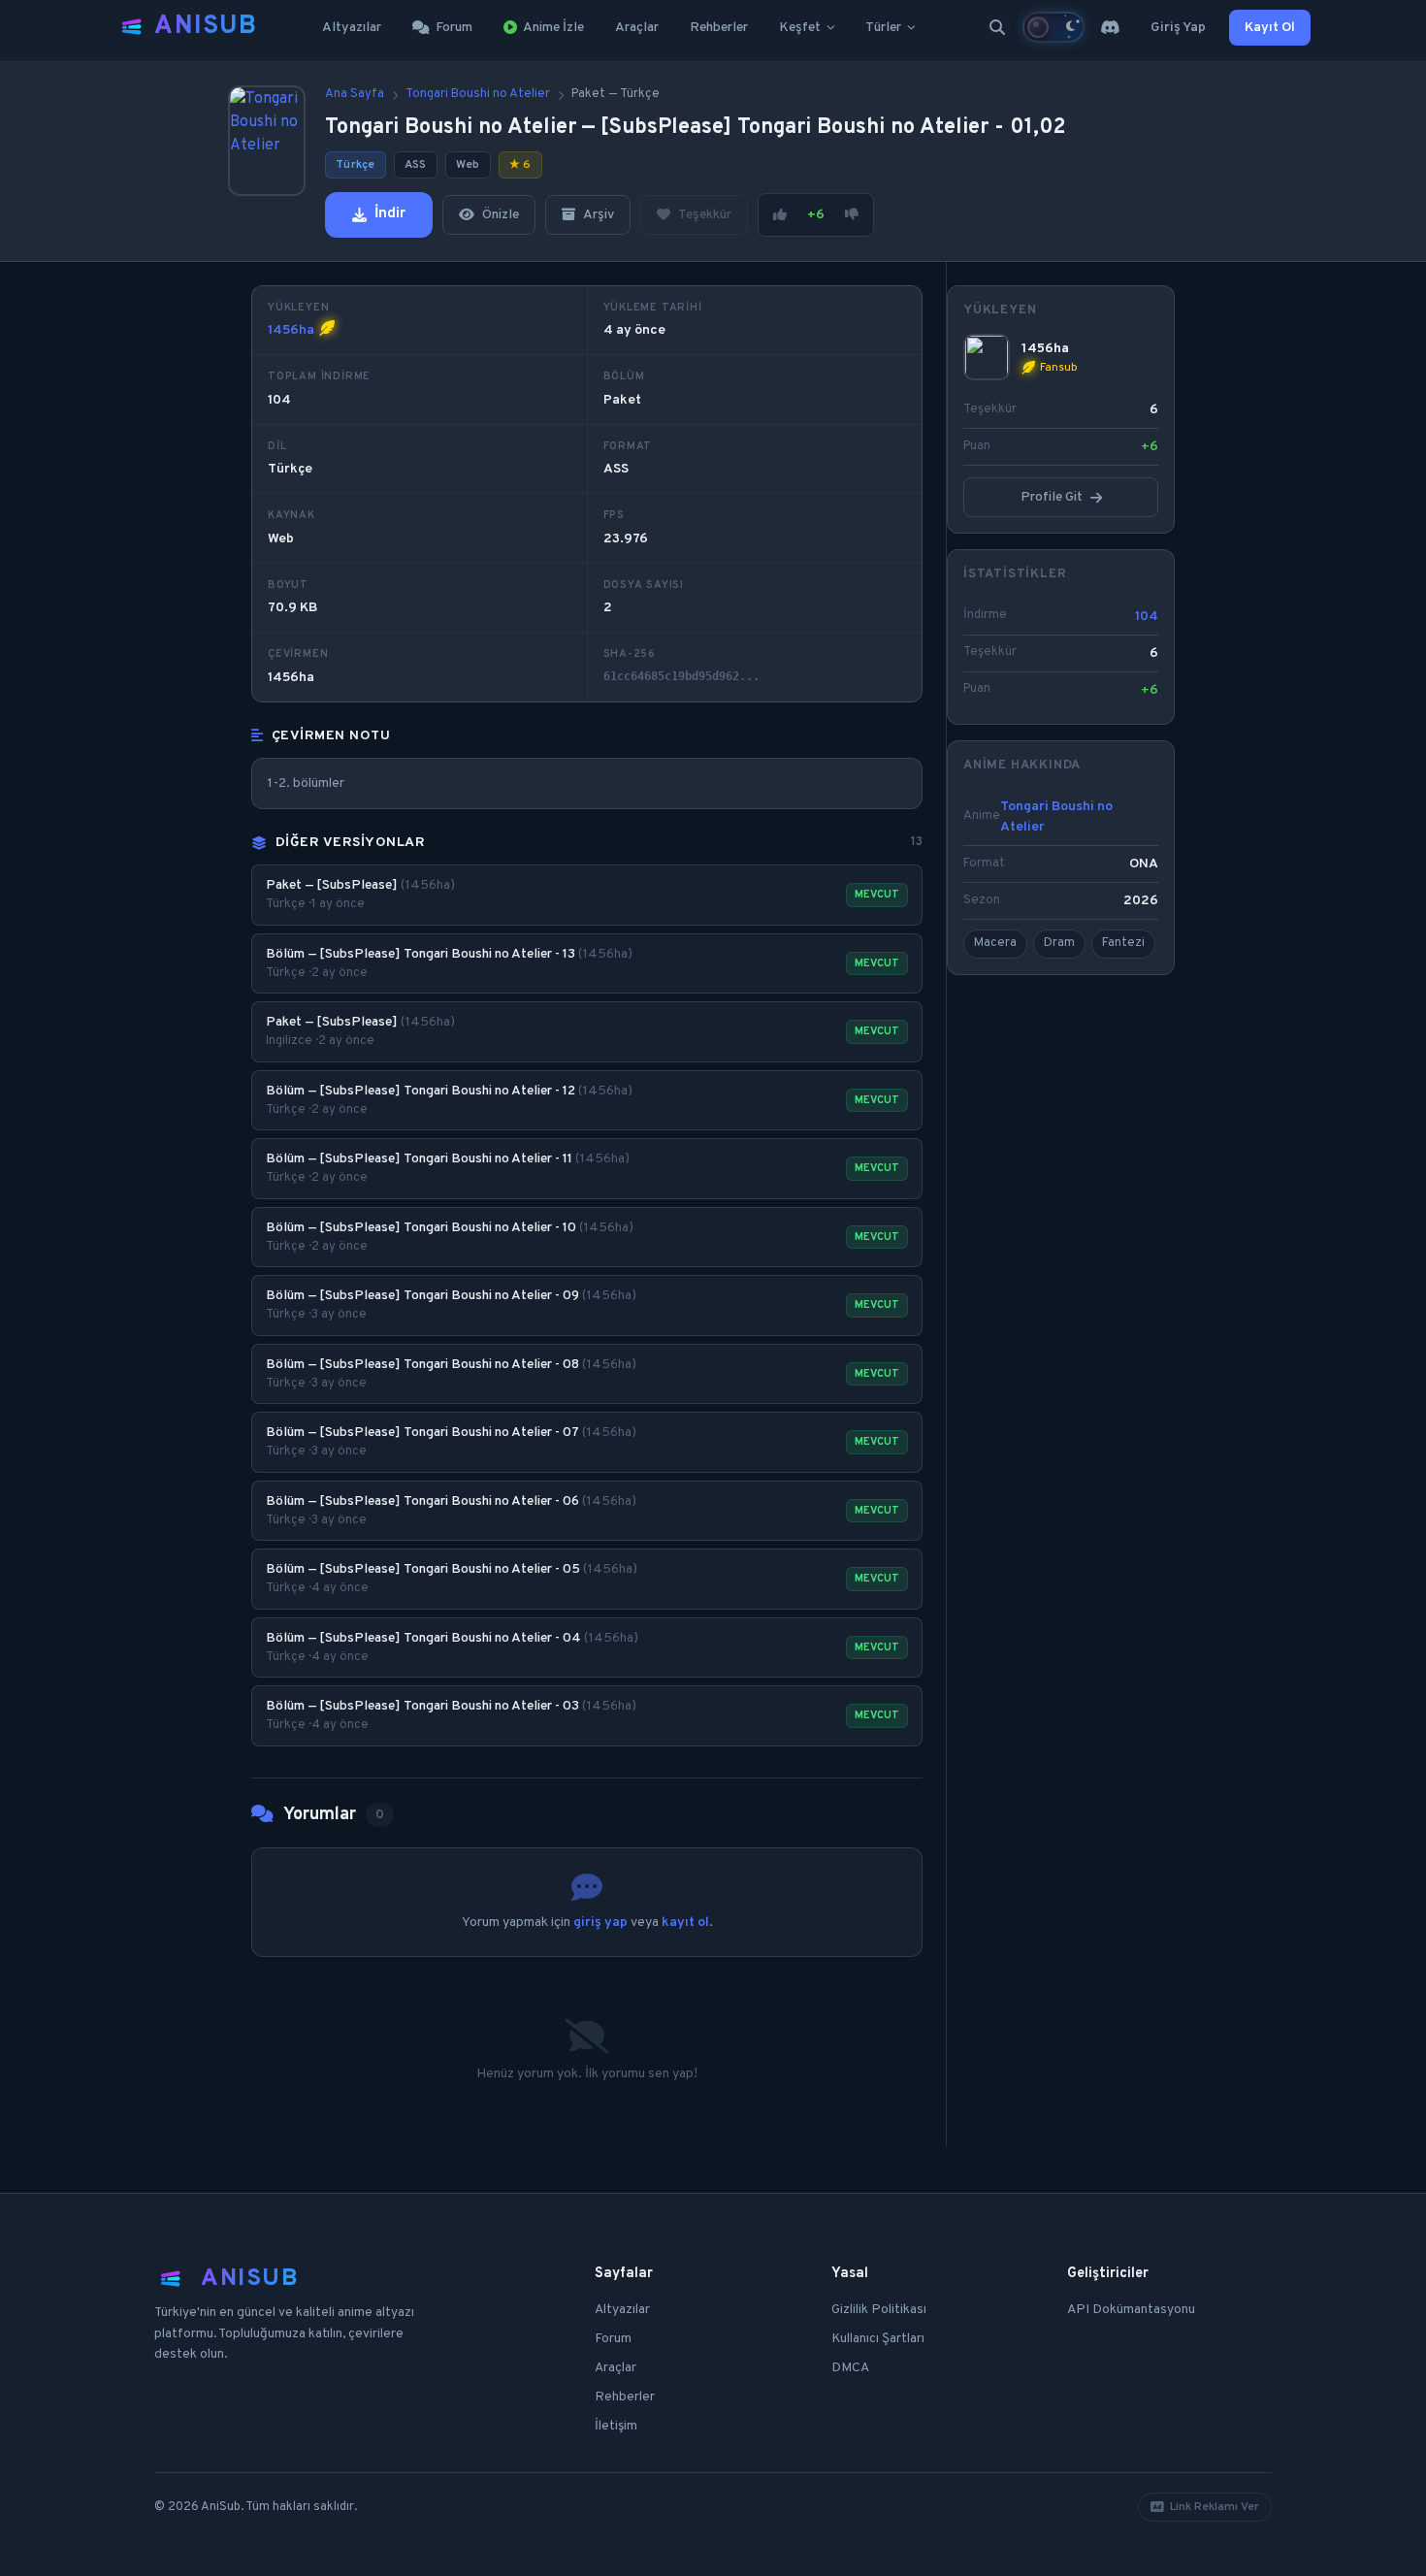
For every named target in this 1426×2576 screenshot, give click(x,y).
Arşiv (599, 215)
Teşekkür (705, 215)
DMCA (850, 2368)
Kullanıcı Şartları (878, 2339)
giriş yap (600, 1923)
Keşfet (800, 28)
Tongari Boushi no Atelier (478, 94)
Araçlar (637, 28)
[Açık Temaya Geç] (1053, 27)
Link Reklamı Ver (1215, 2507)
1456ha (291, 330)
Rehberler (719, 28)
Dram (1059, 943)
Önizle (501, 215)
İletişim (616, 2426)
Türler (883, 28)
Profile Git (1052, 497)
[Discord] (1110, 27)
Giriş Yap (1178, 28)
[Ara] (997, 27)
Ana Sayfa (355, 94)
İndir (390, 214)
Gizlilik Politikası (879, 2310)
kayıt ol (685, 1923)
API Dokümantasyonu (1131, 2310)
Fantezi (1123, 943)
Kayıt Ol (1270, 28)
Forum (454, 28)
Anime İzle (553, 28)
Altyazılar (352, 28)
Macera (995, 943)
